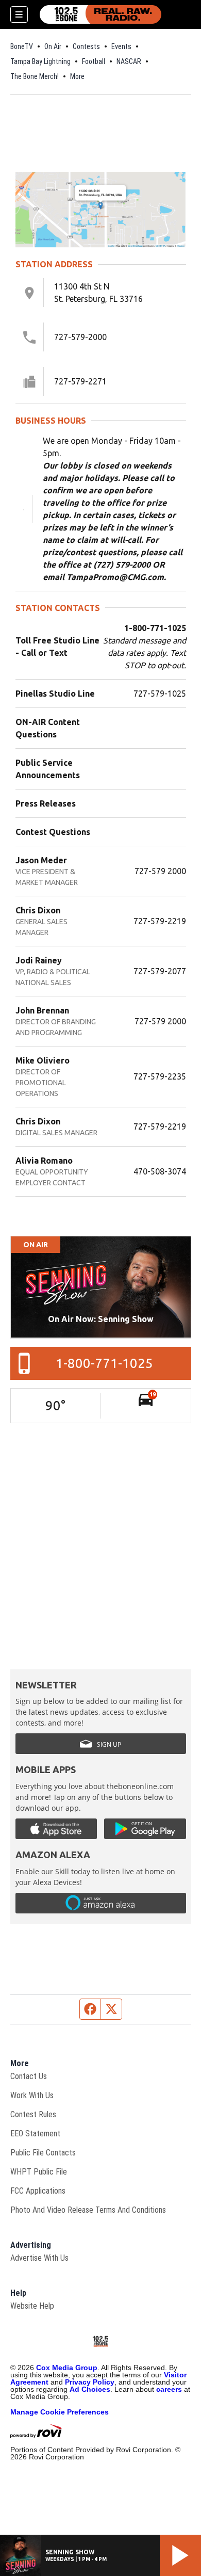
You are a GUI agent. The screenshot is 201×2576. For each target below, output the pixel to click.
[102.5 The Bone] (100, 14)
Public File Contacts (43, 2153)
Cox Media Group (67, 2368)
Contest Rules (33, 2114)
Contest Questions (53, 832)
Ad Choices (90, 2389)
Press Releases (46, 803)
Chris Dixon (38, 910)
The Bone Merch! (35, 76)
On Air (53, 46)
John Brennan (42, 1010)
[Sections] (19, 14)
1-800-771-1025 (104, 1363)
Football (94, 61)
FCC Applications (38, 2191)
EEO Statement (35, 2134)
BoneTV (22, 46)
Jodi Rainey (39, 960)
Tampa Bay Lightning (40, 61)
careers (169, 2389)
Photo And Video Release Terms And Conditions (88, 2210)
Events (121, 46)
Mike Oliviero (43, 1060)
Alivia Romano (44, 1161)
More (77, 76)
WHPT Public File (39, 2172)
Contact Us (29, 2076)
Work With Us (32, 2095)
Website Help (32, 2306)
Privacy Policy (90, 2382)
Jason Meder (41, 860)
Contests (86, 46)
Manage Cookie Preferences (60, 2412)
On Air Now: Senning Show (101, 1319)
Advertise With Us (39, 2258)
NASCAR (129, 61)
